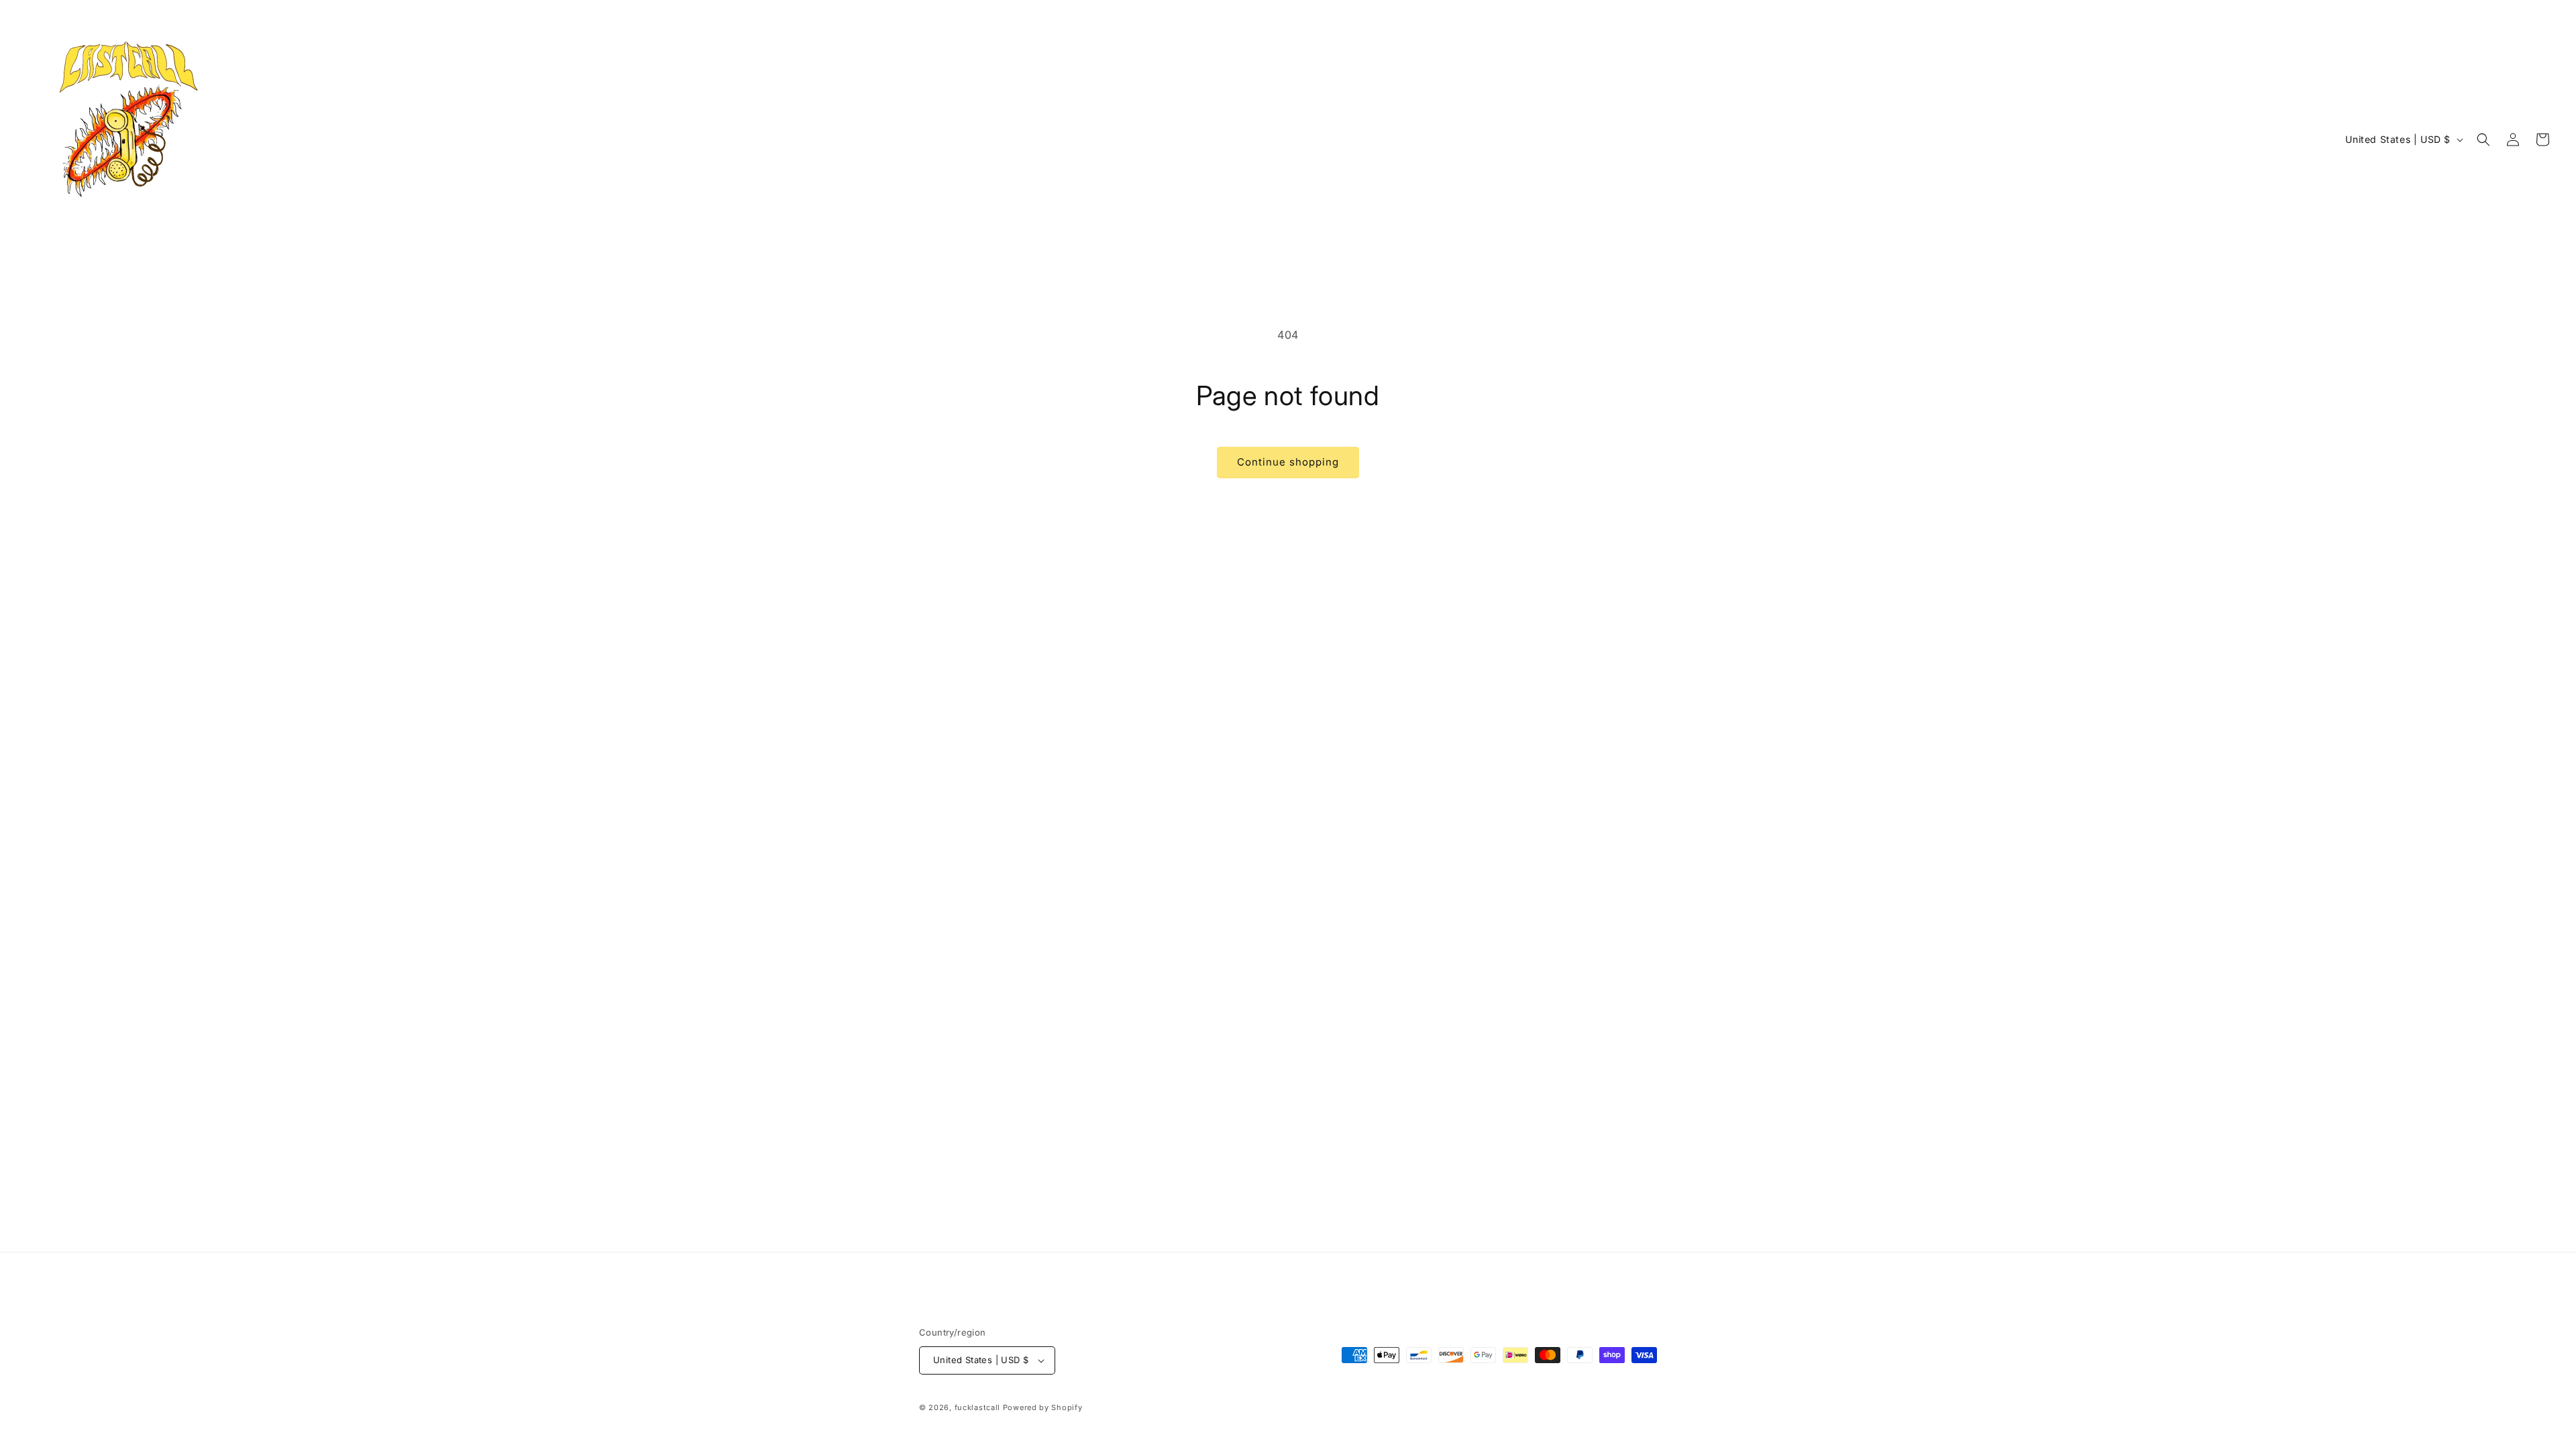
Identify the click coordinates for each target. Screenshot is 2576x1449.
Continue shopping (1288, 462)
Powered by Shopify (1043, 1407)
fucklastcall (977, 1407)
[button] (2483, 140)
